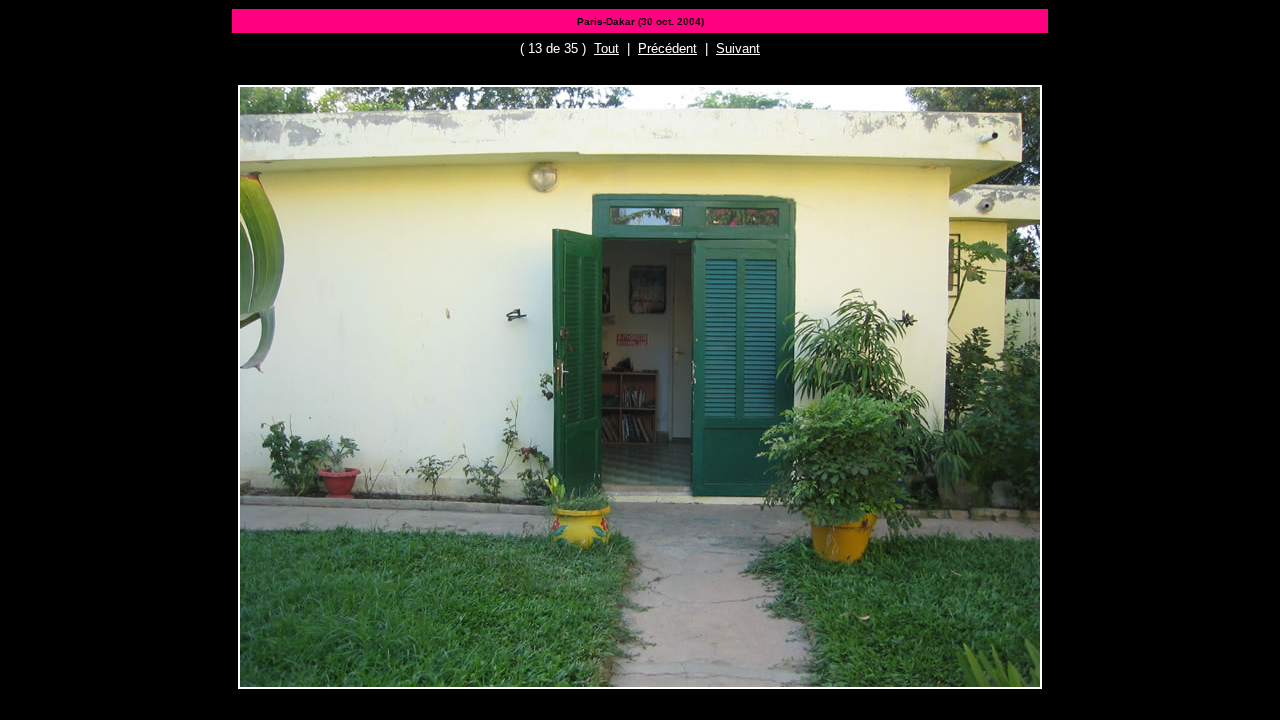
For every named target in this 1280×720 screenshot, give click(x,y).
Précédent (667, 48)
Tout (606, 48)
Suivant (738, 48)
